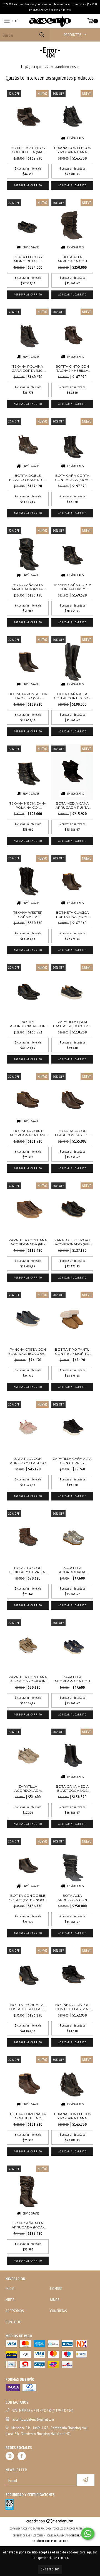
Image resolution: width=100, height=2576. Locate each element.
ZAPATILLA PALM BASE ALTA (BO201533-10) (72, 1024)
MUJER (10, 2300)
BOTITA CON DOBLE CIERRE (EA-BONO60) (28, 1898)
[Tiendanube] (50, 2523)
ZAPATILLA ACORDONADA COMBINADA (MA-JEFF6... (28, 1788)
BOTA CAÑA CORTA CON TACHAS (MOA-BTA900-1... (72, 478)
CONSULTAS (58, 2311)
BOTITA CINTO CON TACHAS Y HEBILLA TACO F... (72, 368)
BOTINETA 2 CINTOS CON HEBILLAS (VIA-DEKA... (72, 2007)
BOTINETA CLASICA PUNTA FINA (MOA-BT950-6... (72, 915)
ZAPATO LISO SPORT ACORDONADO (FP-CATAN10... (72, 1242)
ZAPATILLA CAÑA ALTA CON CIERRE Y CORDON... (72, 1461)
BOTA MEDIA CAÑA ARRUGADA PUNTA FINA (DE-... (72, 805)
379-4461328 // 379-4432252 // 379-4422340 (43, 2411)
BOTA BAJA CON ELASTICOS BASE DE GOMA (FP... (72, 1133)
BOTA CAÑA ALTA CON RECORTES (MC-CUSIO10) (72, 696)
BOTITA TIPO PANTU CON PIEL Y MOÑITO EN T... (72, 1351)
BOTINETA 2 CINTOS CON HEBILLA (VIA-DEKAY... (28, 150)
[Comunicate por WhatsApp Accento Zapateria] (88, 2534)
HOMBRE (56, 2289)
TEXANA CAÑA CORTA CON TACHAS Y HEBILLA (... (72, 587)
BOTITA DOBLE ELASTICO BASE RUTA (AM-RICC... (28, 478)
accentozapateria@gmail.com (33, 2419)
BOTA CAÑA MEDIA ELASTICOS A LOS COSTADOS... (72, 1788)
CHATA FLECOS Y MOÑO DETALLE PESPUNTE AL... (28, 259)
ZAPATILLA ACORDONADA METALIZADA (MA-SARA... (72, 1570)
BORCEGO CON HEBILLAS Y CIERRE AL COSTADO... (28, 1570)
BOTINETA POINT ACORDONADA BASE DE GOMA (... (28, 1133)
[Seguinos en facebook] (22, 2456)
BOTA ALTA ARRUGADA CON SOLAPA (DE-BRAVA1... (72, 1898)
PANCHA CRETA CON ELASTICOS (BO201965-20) (28, 1351)
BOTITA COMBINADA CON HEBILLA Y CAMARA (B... (28, 2116)
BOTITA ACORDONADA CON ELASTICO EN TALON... (28, 1024)
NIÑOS (55, 2300)
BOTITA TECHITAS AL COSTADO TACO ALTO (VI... (28, 2007)
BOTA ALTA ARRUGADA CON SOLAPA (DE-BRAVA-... (72, 259)
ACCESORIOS (15, 2311)
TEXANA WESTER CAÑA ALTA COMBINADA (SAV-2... (28, 915)
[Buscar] (42, 35)
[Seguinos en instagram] (10, 2456)
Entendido (50, 2569)
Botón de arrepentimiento (50, 2541)
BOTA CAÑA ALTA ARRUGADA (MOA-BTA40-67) (28, 2225)
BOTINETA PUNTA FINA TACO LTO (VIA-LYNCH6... (28, 696)
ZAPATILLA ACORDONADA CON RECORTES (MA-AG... (72, 1679)
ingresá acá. (80, 2535)
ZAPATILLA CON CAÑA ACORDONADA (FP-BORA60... (28, 1242)
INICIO (10, 2289)
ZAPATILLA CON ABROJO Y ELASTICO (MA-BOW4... (28, 1461)
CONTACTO (13, 2322)
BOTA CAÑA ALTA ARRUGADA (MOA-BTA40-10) (28, 587)
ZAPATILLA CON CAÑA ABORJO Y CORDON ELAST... (28, 1679)
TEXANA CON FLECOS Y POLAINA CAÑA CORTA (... (72, 150)
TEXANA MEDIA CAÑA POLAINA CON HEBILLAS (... (28, 805)
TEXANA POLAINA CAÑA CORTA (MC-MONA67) (28, 368)
